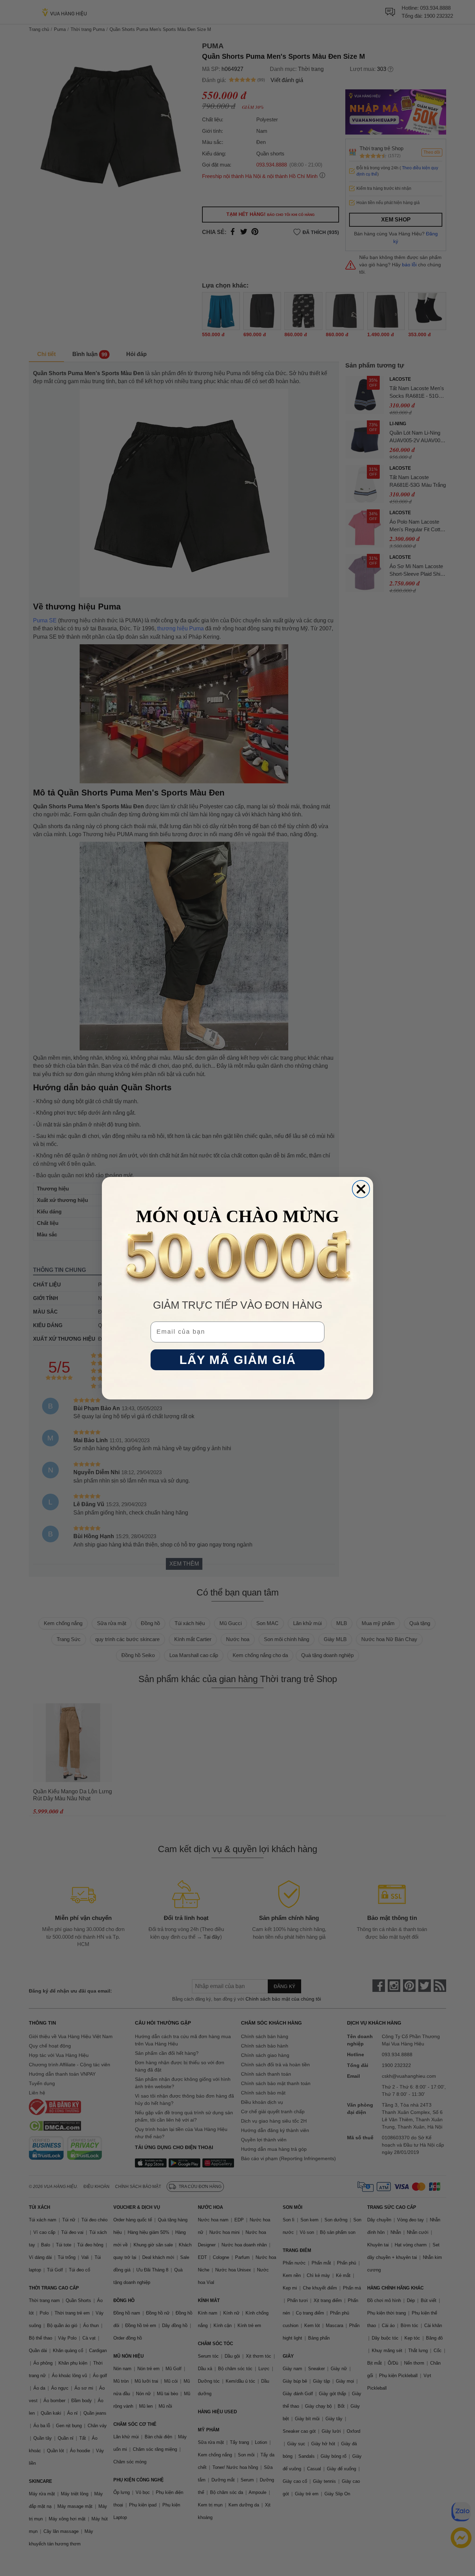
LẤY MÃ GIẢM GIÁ (238, 1360)
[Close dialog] (361, 1189)
